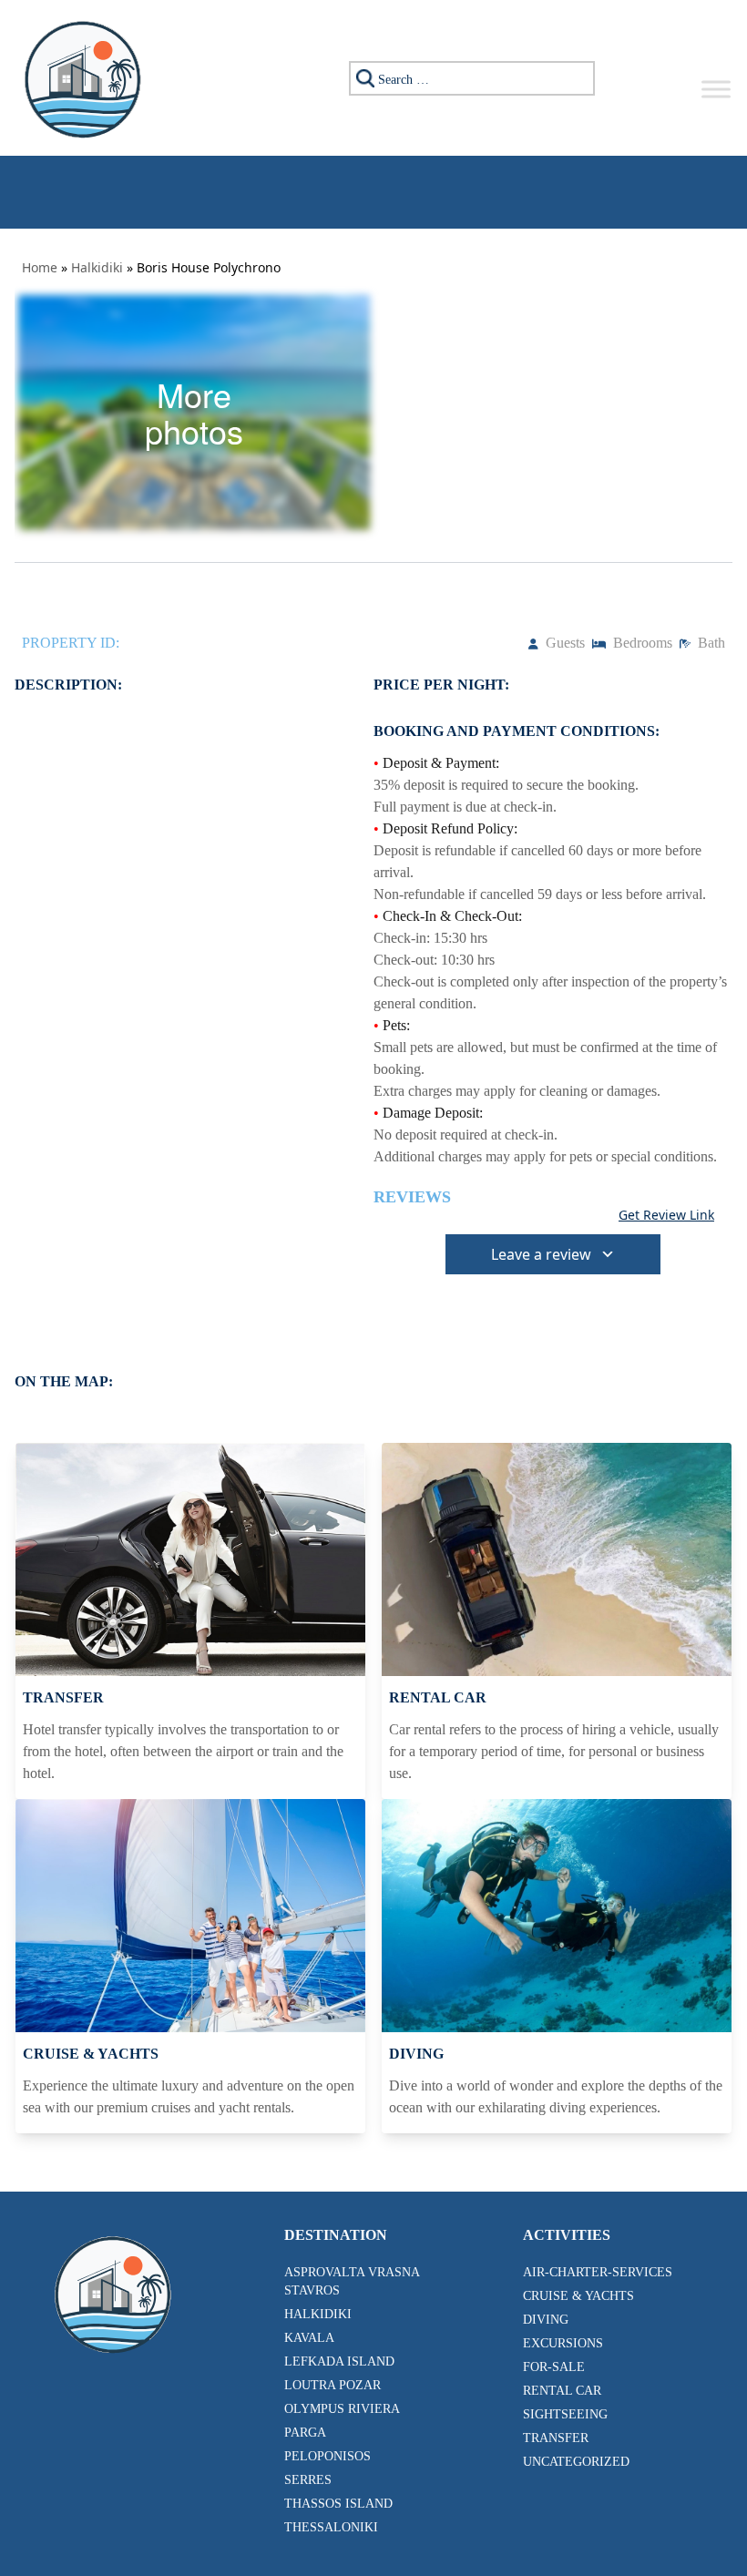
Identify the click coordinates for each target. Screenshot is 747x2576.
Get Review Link (666, 1215)
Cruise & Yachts (578, 2296)
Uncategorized (576, 2462)
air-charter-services (598, 2272)
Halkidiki (97, 267)
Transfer (556, 2438)
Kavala (309, 2338)
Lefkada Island (339, 2361)
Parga (305, 2433)
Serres (308, 2480)
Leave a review (541, 1254)
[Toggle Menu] (716, 89)
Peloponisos (327, 2456)
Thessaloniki (331, 2527)
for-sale (554, 2367)
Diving (546, 2320)
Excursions (563, 2343)
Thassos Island (338, 2504)
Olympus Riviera (342, 2409)
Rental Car (562, 2391)
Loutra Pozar (333, 2385)
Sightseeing (565, 2414)
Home (40, 267)
